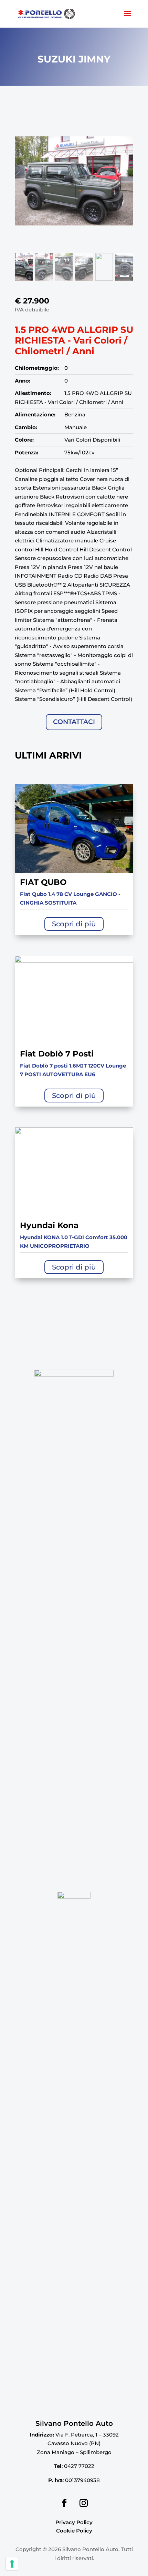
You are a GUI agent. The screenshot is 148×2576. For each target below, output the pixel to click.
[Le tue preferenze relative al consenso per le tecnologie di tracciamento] (12, 2564)
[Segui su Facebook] (64, 2503)
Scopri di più (74, 924)
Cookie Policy (74, 2531)
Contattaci (74, 722)
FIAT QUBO (43, 882)
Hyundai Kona (49, 1225)
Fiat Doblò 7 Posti (57, 1054)
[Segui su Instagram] (84, 2503)
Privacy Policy (74, 2522)
